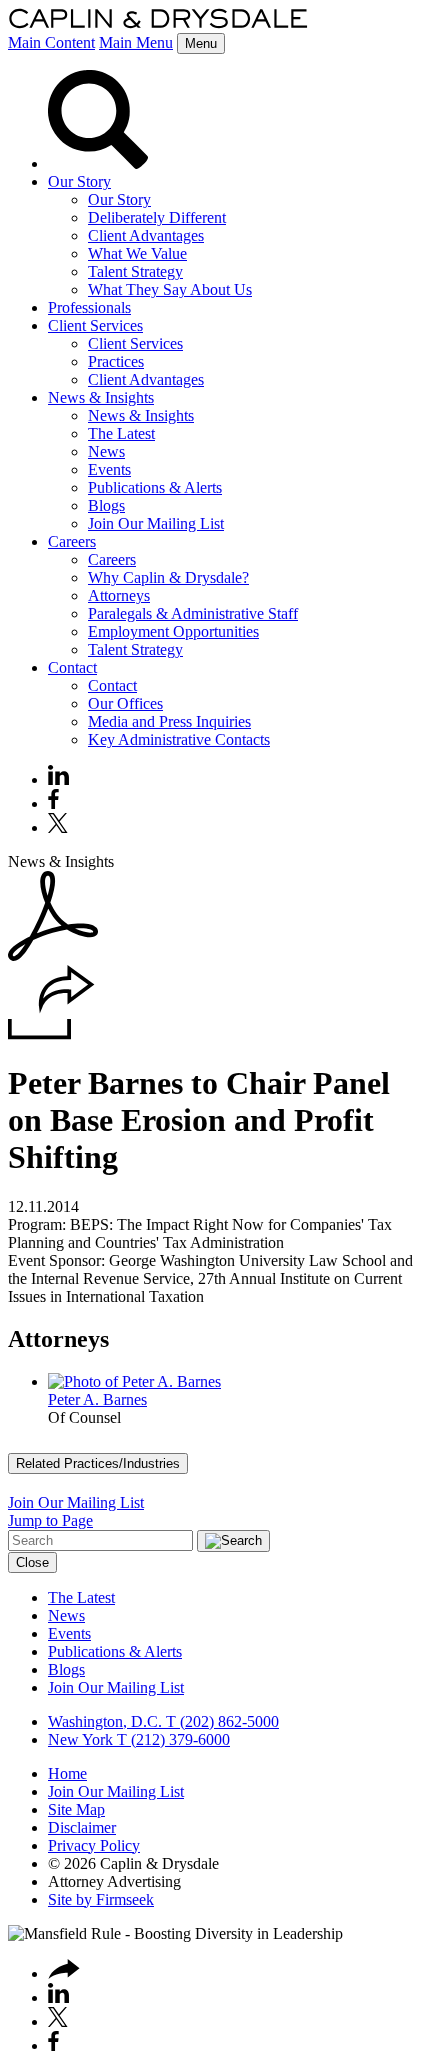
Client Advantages (146, 235)
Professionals (89, 307)
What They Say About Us (170, 289)
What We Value (137, 253)
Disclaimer (82, 1827)
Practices (116, 361)
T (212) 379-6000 (171, 1739)
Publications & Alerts (155, 487)
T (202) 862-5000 (220, 1721)
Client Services (95, 325)
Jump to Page (50, 1520)
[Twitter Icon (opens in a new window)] (58, 827)
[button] (51, 1034)
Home (67, 1773)
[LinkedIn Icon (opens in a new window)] (58, 779)
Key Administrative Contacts (179, 739)
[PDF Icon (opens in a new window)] (53, 955)
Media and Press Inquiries (169, 721)
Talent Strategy (135, 271)
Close (32, 1562)
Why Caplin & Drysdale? (168, 577)
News (106, 451)
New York (80, 1739)
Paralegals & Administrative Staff (193, 613)
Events (109, 469)
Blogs (106, 505)
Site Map (76, 1809)
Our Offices (125, 703)
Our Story (79, 181)
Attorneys (119, 595)
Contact (72, 667)
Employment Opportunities (173, 631)
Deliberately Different (157, 217)
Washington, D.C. (105, 1721)
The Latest (121, 433)
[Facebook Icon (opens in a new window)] (53, 803)
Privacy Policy (94, 1845)
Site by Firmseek (101, 1899)
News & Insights (101, 397)
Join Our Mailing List (156, 523)
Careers (72, 541)
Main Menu (136, 42)
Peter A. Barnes (97, 1399)
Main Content (51, 42)
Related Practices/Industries (98, 1463)
